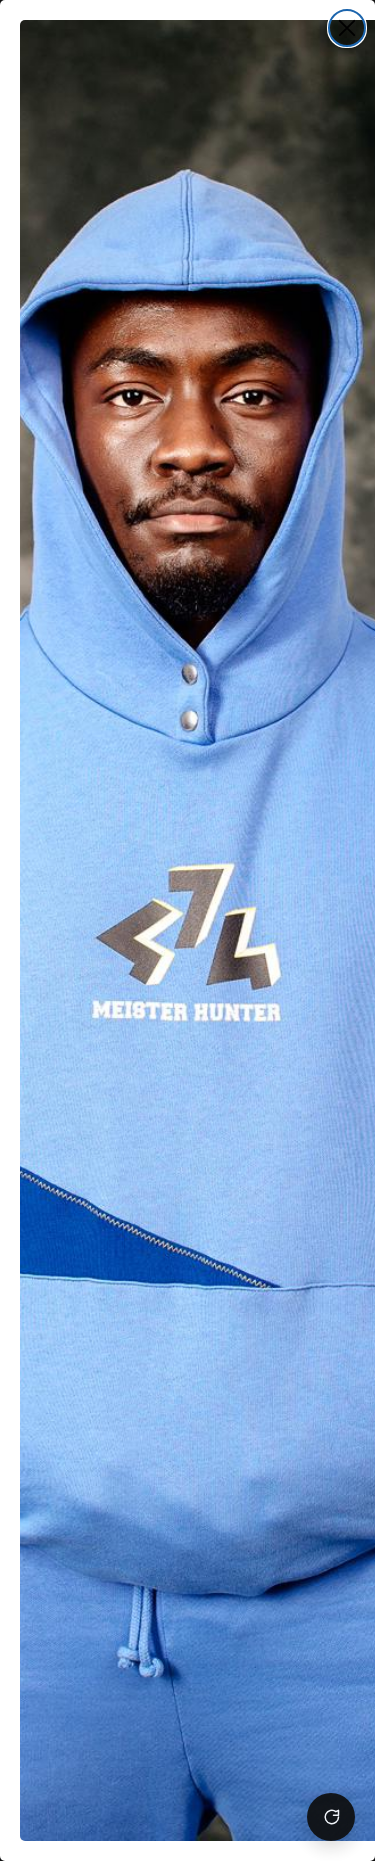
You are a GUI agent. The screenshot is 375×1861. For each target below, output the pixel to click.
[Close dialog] (347, 28)
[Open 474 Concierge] (331, 1817)
